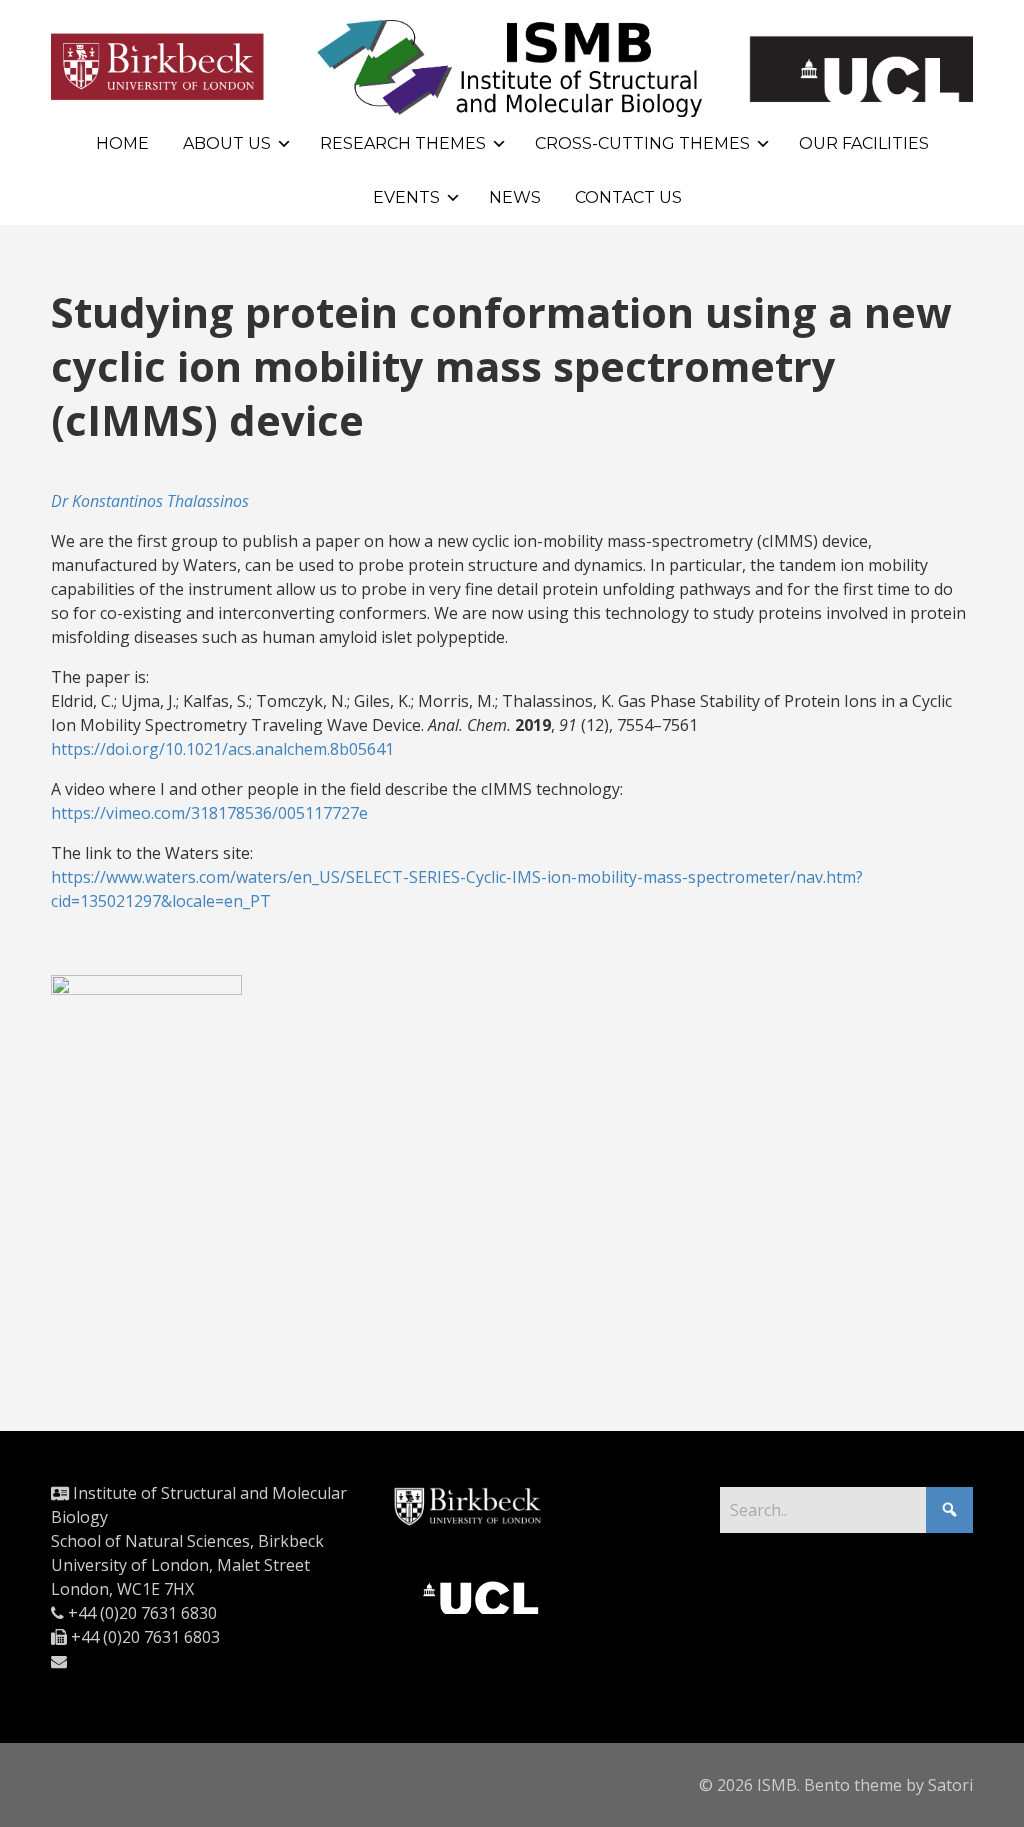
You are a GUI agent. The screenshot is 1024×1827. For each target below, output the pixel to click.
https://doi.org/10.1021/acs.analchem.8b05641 (222, 749)
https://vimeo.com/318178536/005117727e (209, 813)
